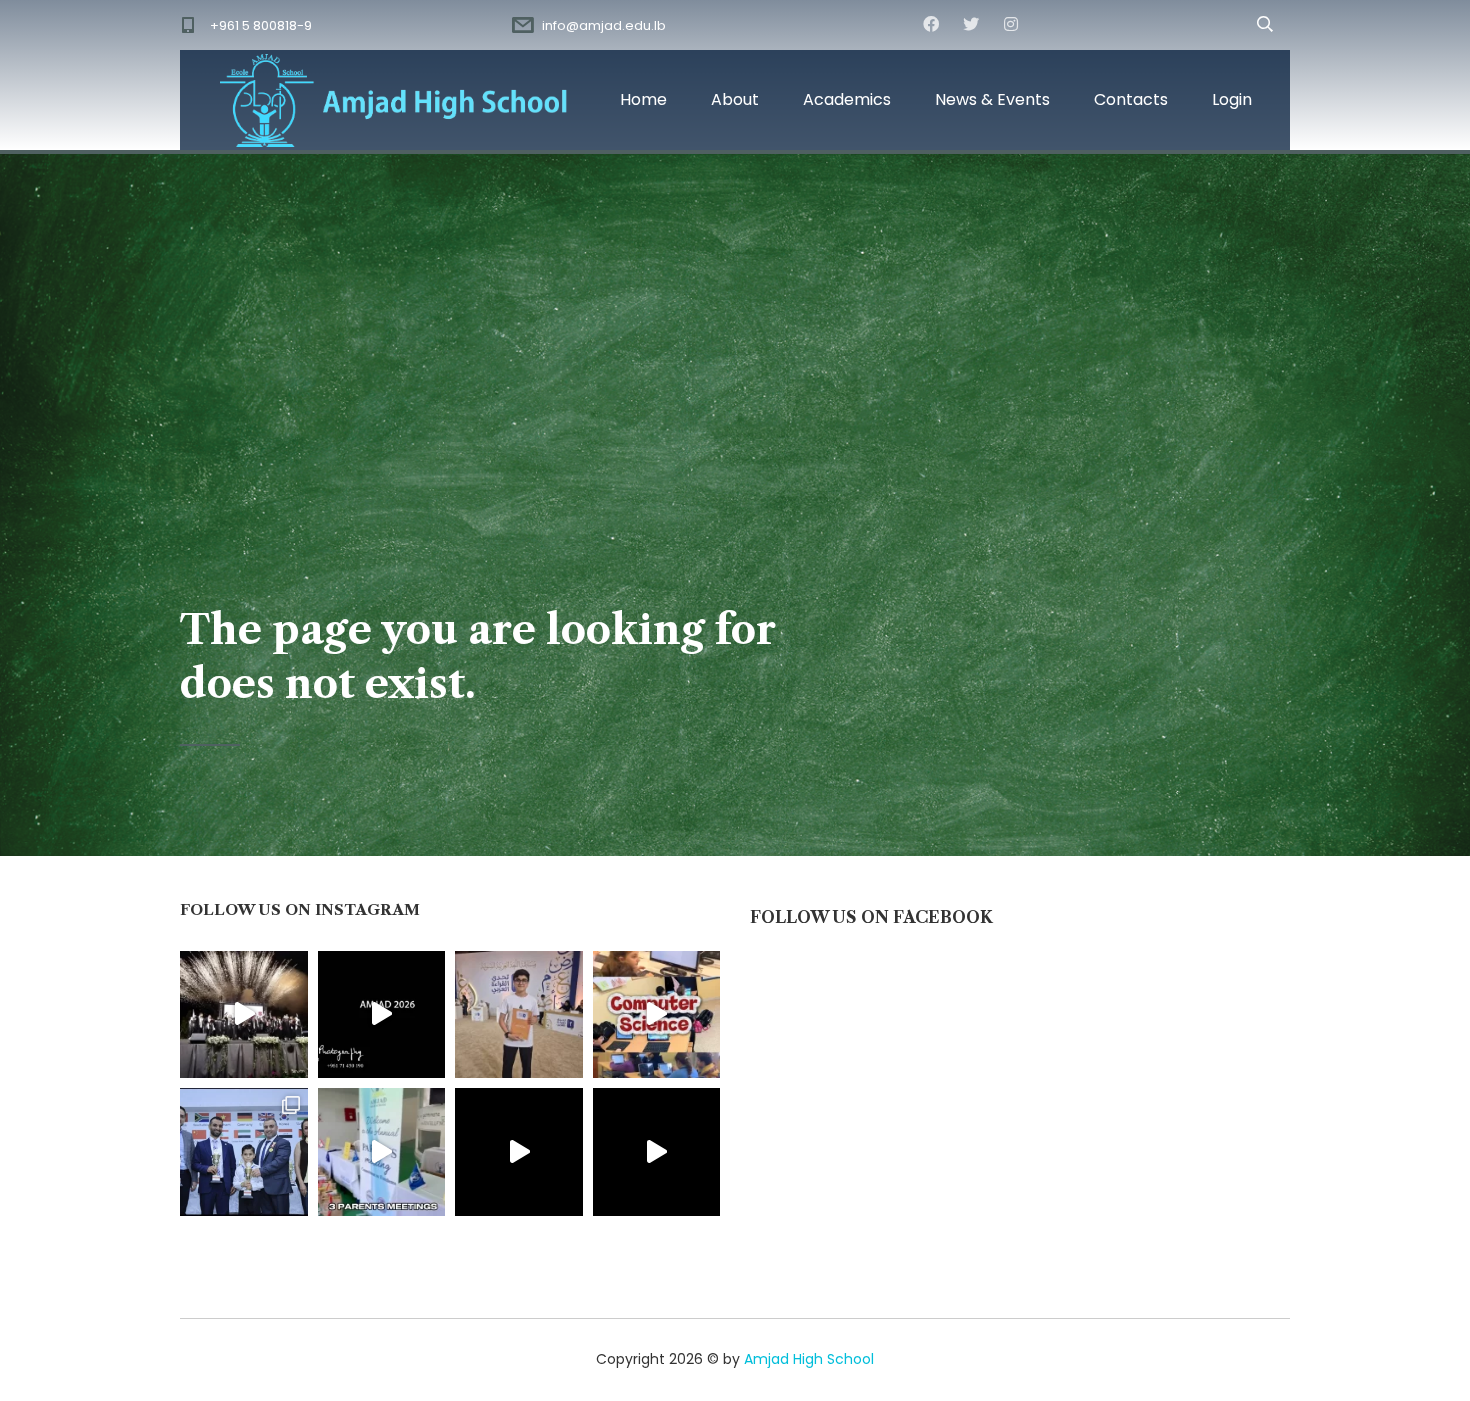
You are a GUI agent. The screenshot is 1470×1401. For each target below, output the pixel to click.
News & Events (992, 99)
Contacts (1131, 99)
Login (1232, 99)
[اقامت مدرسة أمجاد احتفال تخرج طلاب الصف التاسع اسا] (382, 1015)
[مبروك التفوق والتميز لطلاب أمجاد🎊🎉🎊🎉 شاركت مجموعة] (244, 1152)
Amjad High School (809, 1359)
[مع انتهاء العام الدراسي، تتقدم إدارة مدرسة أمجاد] (382, 1152)
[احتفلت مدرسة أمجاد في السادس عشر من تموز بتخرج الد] (244, 1015)
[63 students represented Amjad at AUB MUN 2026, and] (657, 1152)
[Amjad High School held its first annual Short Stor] (519, 1152)
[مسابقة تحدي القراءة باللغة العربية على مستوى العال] (519, 1015)
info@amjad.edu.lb (604, 25)
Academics (847, 99)
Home (643, 99)
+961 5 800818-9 (261, 25)
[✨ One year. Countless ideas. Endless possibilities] (657, 1015)
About (735, 99)
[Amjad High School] (395, 100)
